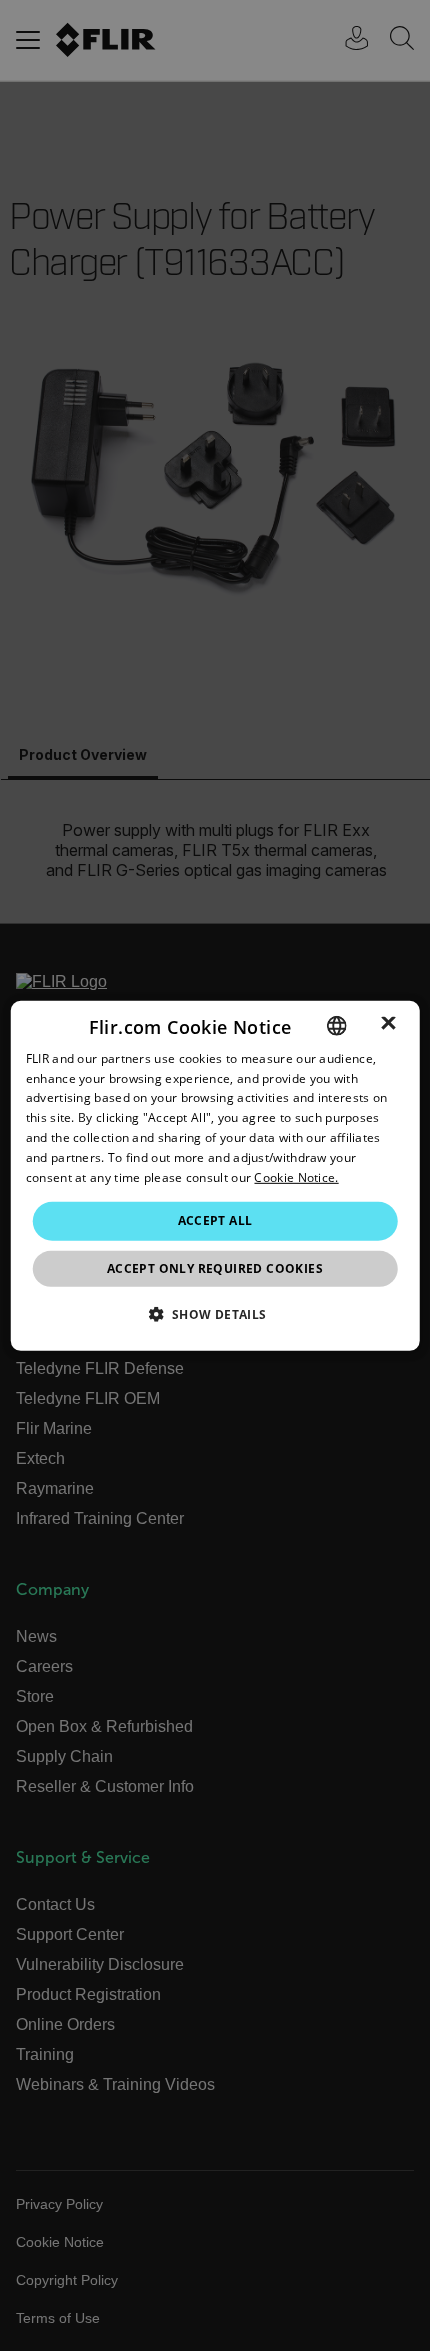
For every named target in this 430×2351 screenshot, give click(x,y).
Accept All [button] (215, 1220)
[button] (214, 1314)
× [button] (388, 1024)
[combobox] (336, 1025)
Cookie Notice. (296, 1176)
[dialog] (215, 1175)
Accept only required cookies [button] (215, 1268)
